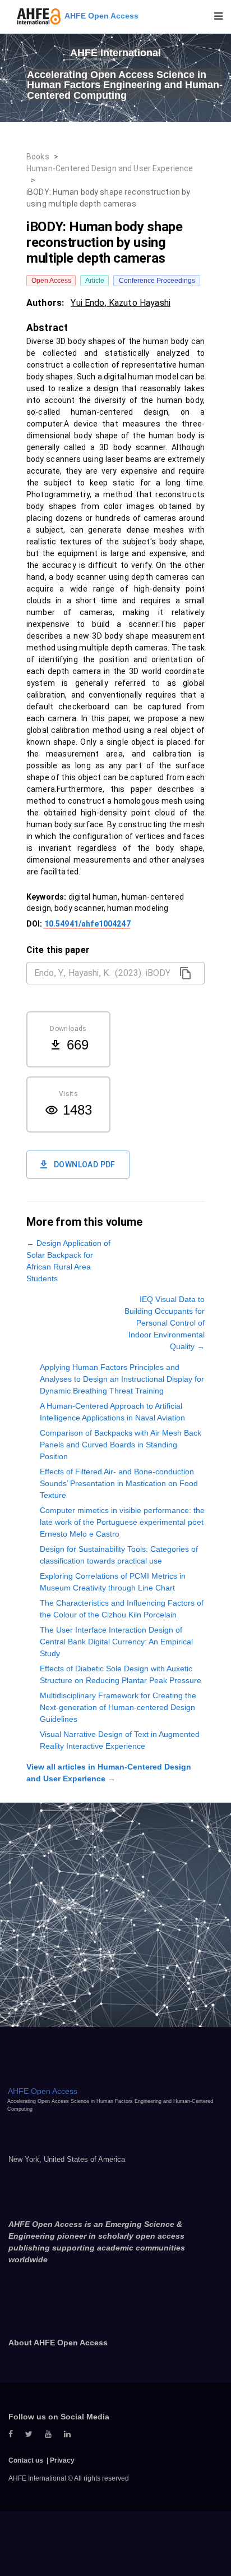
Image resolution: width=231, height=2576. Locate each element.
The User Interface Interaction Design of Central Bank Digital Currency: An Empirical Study (116, 1642)
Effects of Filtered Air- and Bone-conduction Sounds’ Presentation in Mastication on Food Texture (119, 1483)
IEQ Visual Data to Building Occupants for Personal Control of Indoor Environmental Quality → (165, 1323)
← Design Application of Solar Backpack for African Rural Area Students (68, 1261)
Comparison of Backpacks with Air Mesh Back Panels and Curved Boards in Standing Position (121, 1445)
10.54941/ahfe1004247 (87, 924)
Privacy (62, 2460)
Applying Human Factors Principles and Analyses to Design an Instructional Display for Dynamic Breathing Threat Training (122, 1379)
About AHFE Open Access (58, 2343)
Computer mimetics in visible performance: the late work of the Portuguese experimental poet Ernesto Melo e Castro (122, 1522)
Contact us (26, 2460)
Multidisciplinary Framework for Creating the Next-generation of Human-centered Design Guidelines (118, 1707)
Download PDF (85, 1165)
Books (38, 157)
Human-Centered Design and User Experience (110, 168)
